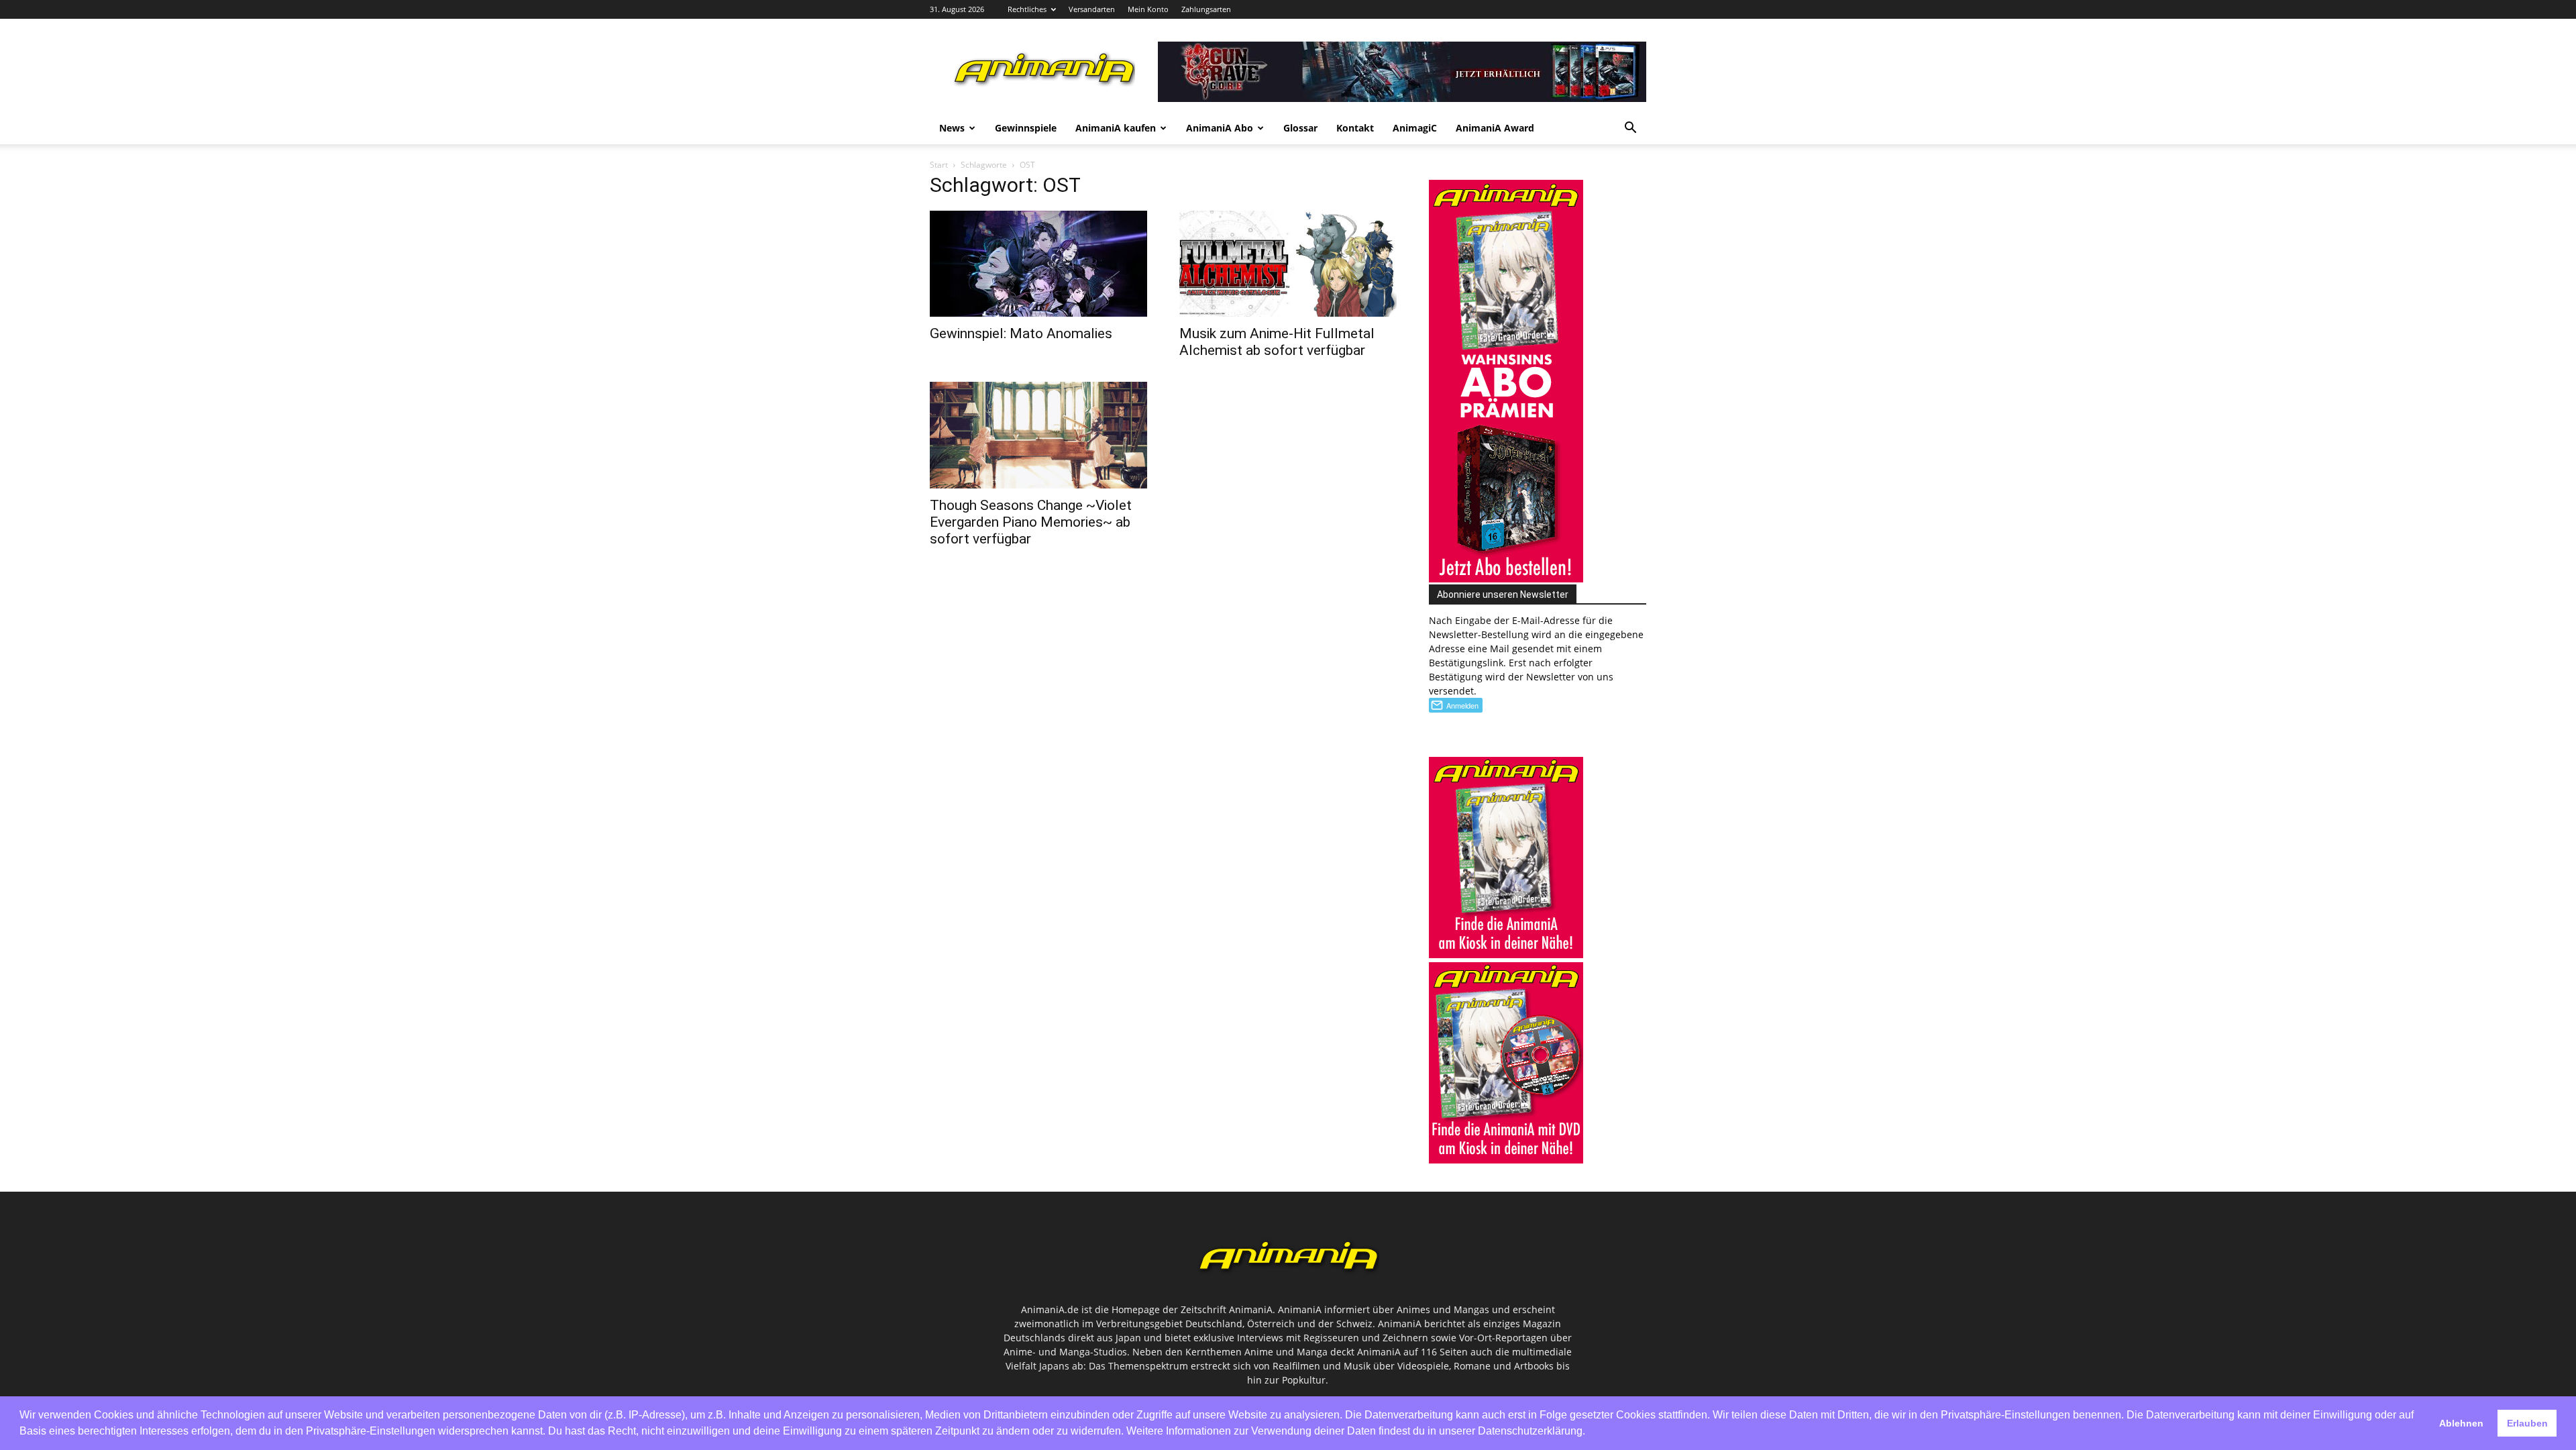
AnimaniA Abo (1220, 128)
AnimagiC (1415, 128)
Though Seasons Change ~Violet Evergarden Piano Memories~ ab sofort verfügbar (1031, 522)
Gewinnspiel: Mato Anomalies (1021, 333)
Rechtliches (1027, 9)
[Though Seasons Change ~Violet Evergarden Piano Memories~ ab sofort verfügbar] (1038, 435)
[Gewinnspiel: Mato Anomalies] (1038, 264)
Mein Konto (1148, 9)
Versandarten (1092, 9)
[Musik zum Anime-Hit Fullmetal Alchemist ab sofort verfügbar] (1288, 264)
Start (939, 165)
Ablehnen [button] (2461, 1423)
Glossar (1300, 128)
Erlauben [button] (2527, 1423)
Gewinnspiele (1026, 128)
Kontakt (1355, 128)
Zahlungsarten (1206, 9)
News (952, 128)
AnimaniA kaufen (1116, 128)
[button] (1630, 129)
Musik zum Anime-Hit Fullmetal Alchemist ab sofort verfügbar (1277, 342)
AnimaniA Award (1495, 128)
